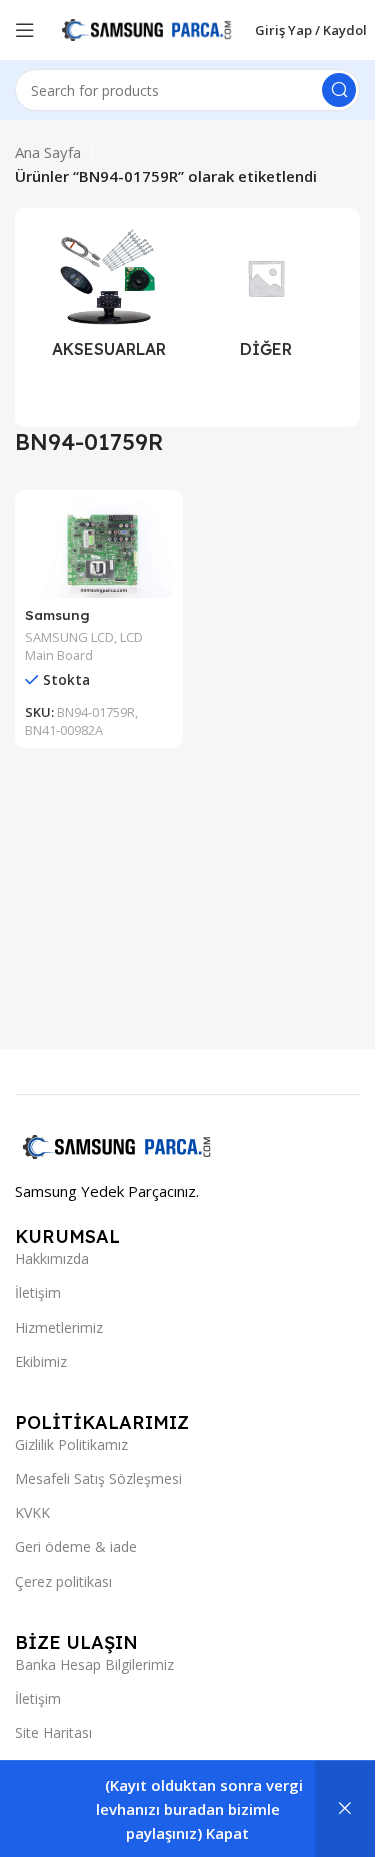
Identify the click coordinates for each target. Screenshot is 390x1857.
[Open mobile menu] (25, 30)
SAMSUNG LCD (69, 637)
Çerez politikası (63, 1581)
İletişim (38, 1292)
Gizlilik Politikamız (71, 1444)
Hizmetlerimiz (59, 1327)
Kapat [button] (227, 1833)
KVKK (32, 1512)
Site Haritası (53, 1732)
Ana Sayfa (48, 152)
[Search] (339, 90)
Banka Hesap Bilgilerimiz (94, 1664)
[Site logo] (145, 28)
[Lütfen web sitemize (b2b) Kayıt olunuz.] (345, 1809)
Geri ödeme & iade (76, 1546)
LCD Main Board (84, 646)
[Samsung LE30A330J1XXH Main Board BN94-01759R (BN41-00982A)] (99, 549)
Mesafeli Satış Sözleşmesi (98, 1478)
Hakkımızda (52, 1258)
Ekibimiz (41, 1361)
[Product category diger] (267, 299)
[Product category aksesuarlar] (109, 299)
